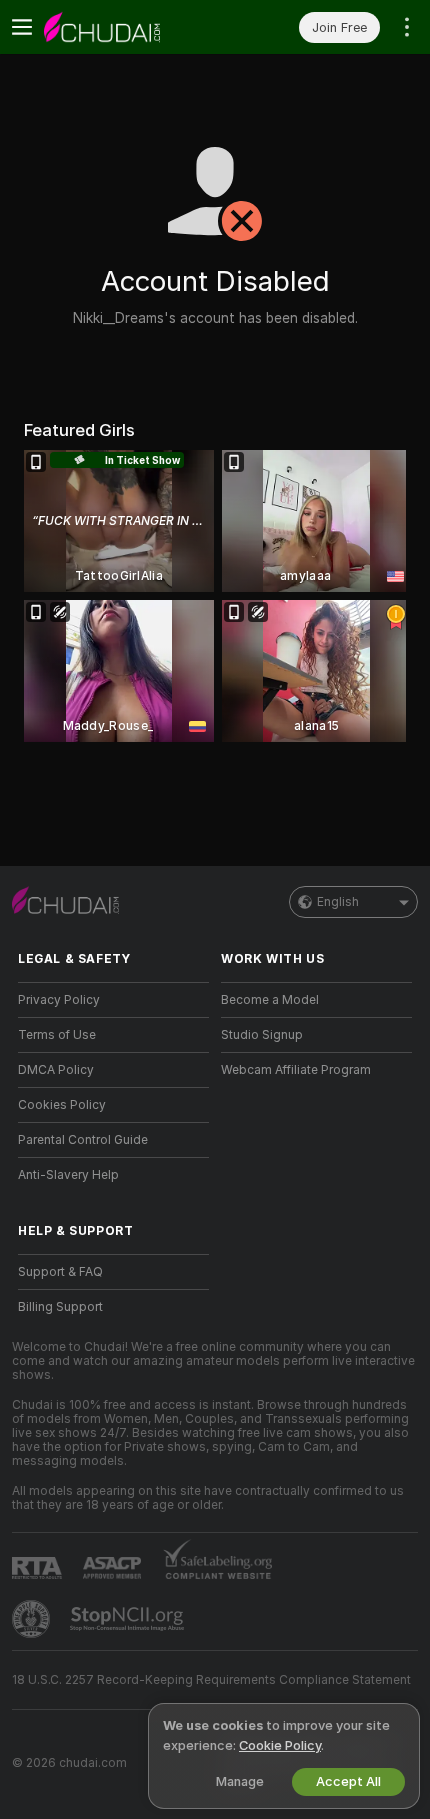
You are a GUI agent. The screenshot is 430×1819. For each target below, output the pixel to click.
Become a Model (270, 1000)
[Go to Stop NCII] (129, 1619)
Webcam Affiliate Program (296, 1070)
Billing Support (60, 1307)
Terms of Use (57, 1035)
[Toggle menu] (22, 27)
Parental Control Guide (83, 1140)
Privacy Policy (59, 1000)
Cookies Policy (62, 1105)
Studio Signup (262, 1035)
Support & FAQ (60, 1272)
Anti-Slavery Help (68, 1175)
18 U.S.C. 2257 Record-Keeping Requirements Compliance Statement (211, 1680)
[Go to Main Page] (129, 27)
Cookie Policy (280, 1745)
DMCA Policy (56, 1070)
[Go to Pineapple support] (33, 1619)
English (338, 902)
